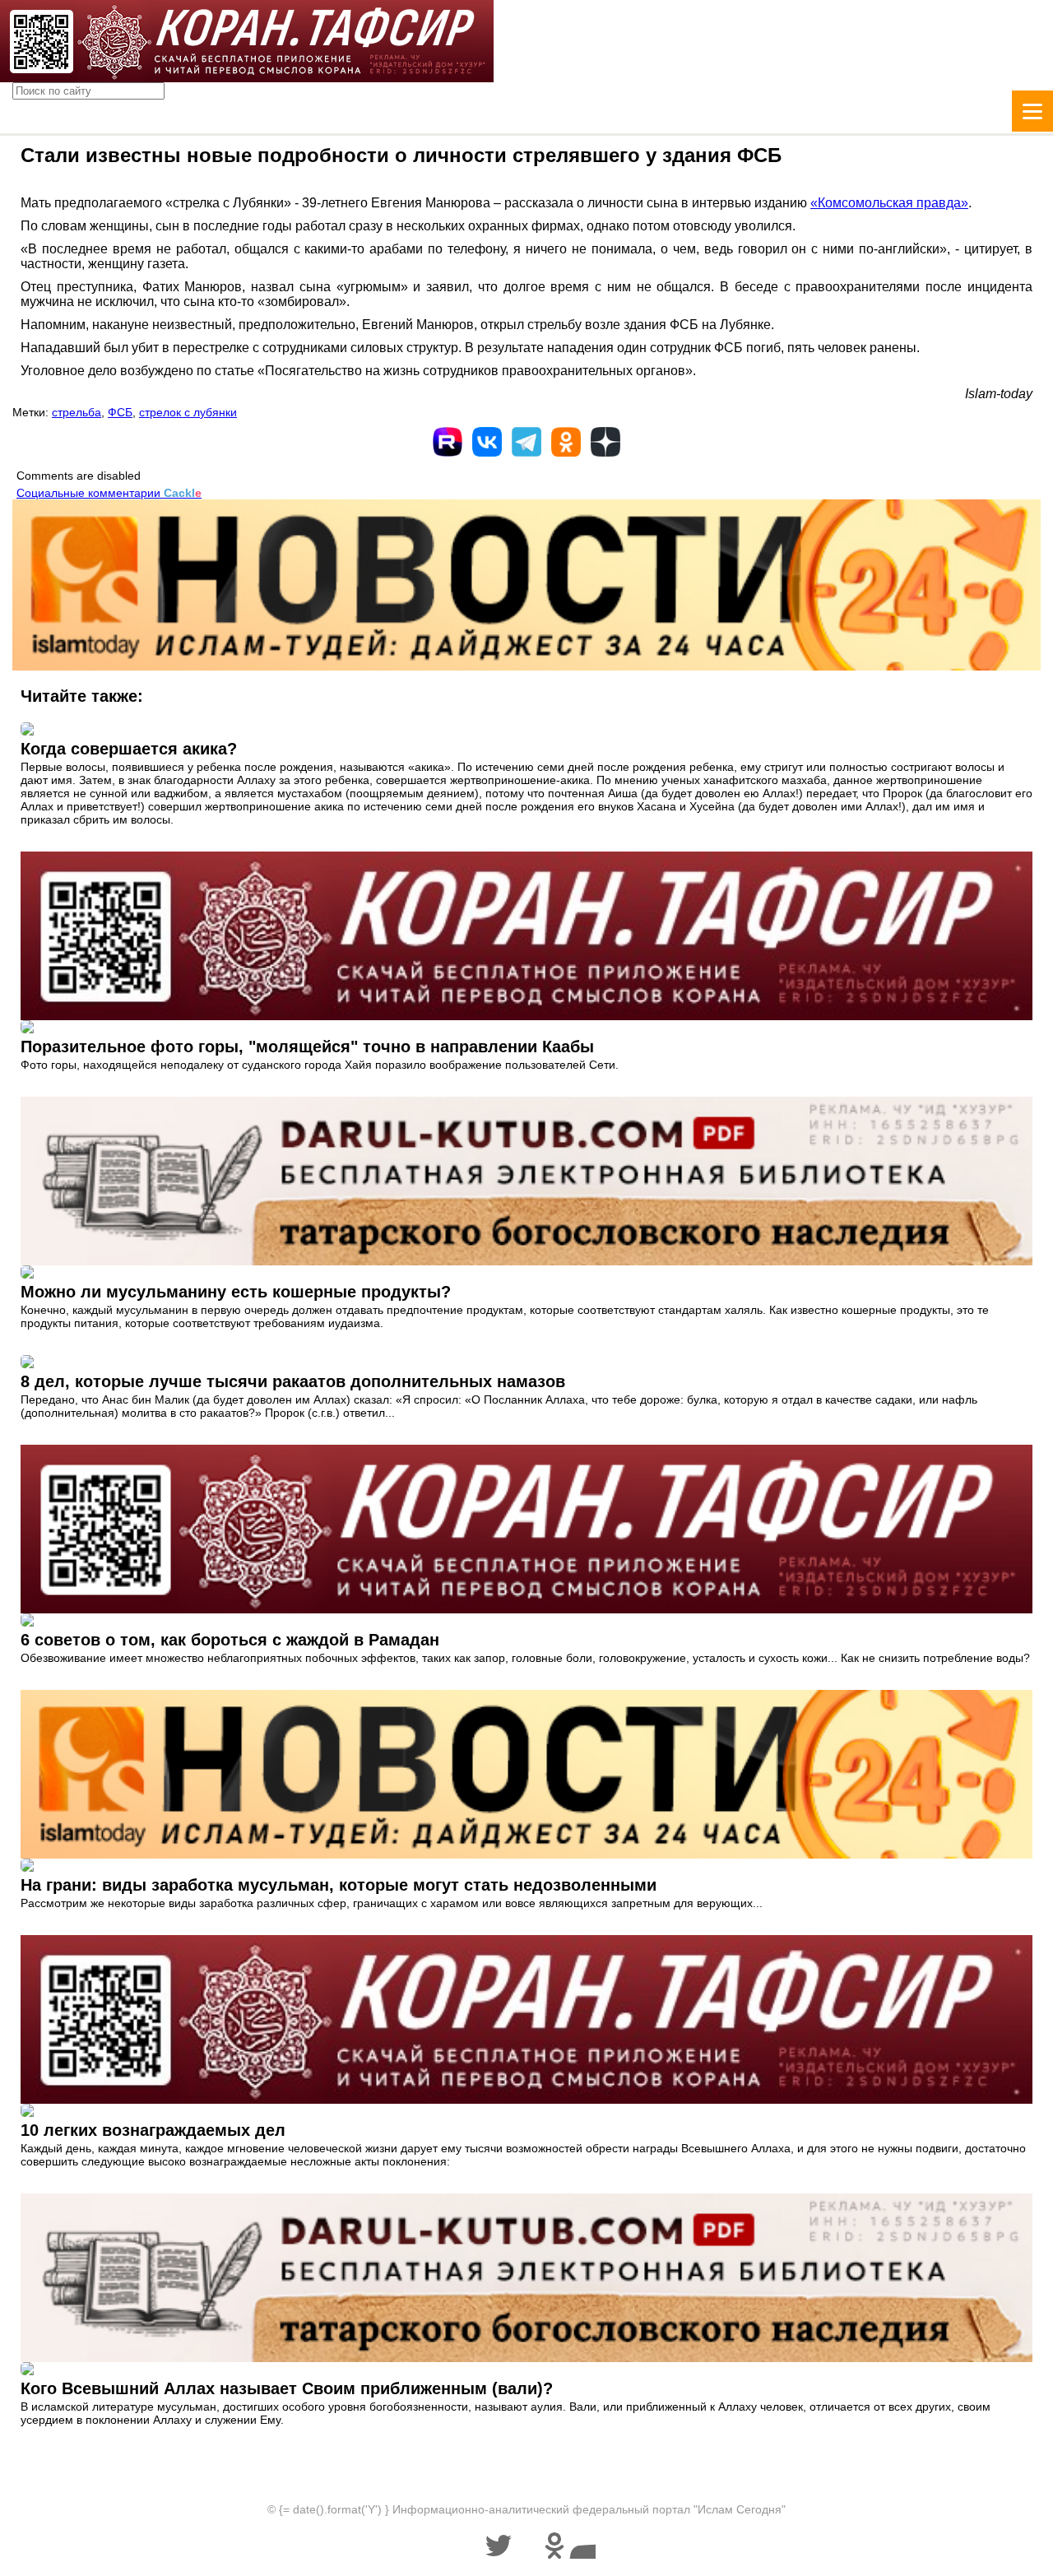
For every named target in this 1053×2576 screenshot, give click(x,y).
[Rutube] (448, 442)
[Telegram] (526, 442)
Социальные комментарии (109, 493)
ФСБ (120, 412)
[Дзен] (605, 442)
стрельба (77, 412)
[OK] (566, 442)
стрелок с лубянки (188, 412)
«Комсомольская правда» (889, 203)
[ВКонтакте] (487, 442)
